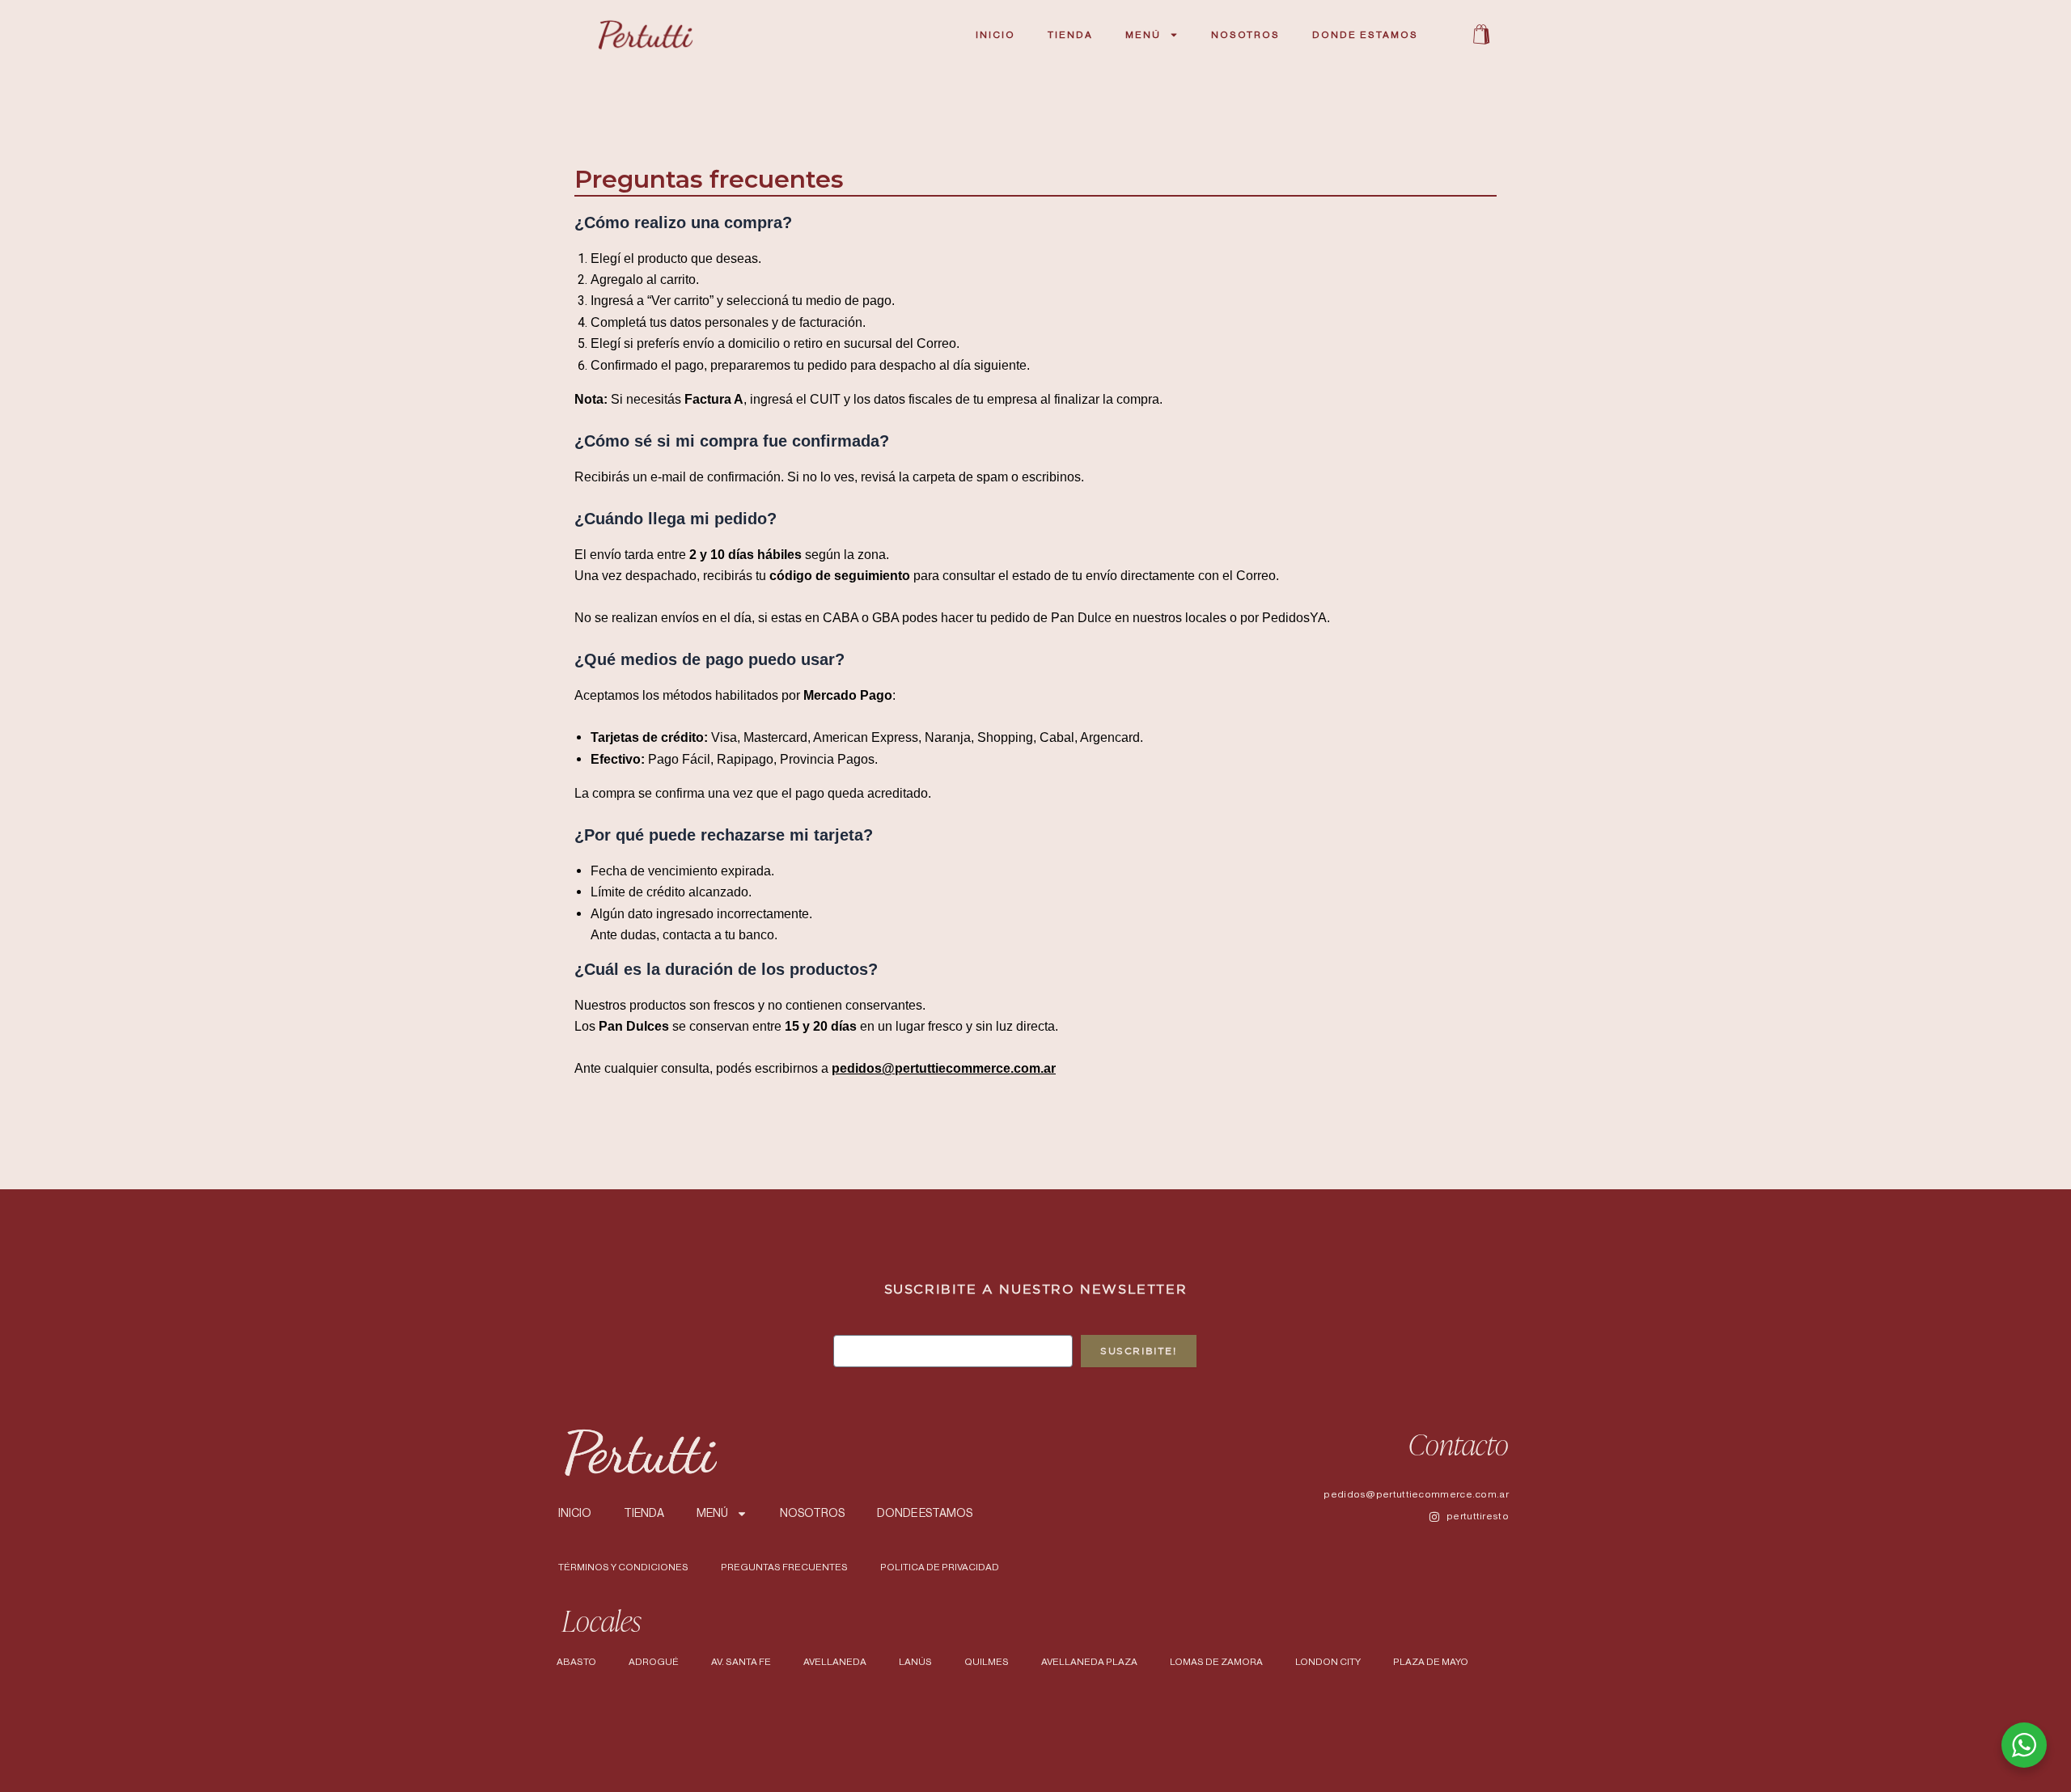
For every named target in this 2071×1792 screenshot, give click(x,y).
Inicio (995, 35)
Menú (1143, 35)
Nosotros (1245, 35)
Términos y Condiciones (623, 1567)
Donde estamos (1365, 35)
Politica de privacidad (940, 1567)
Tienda (1070, 35)
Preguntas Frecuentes (784, 1567)
